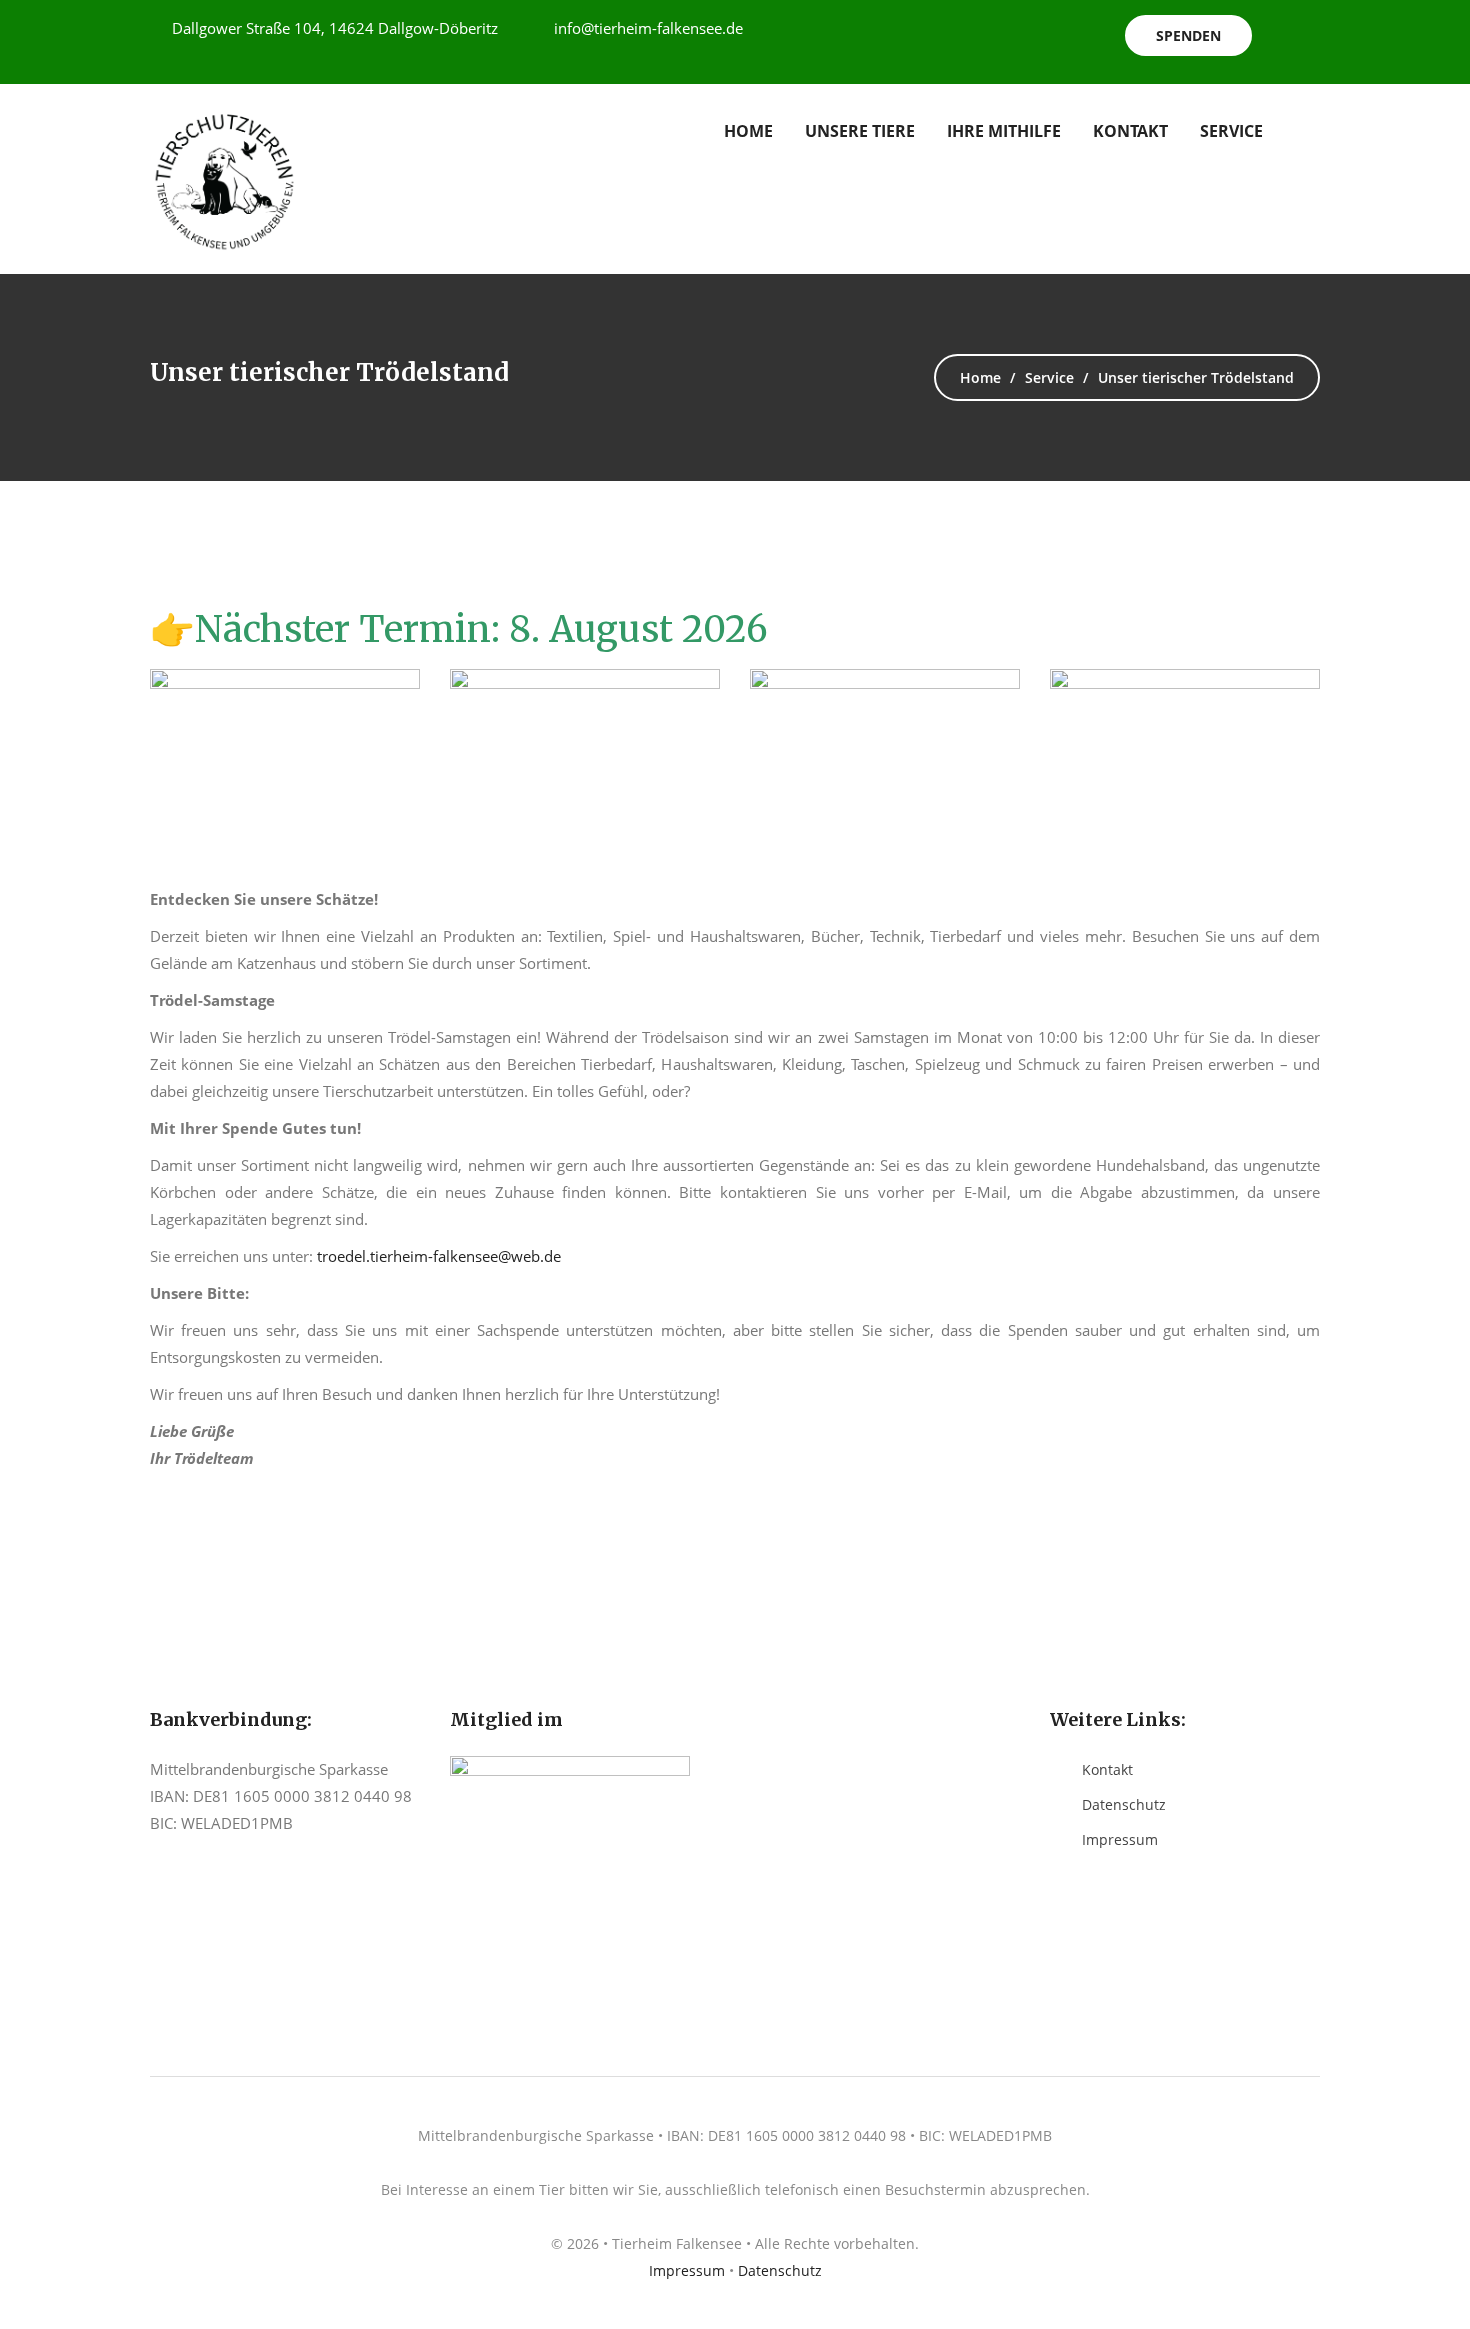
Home (748, 131)
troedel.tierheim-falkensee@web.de (439, 1256)
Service (1231, 131)
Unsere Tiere (860, 131)
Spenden (1188, 35)
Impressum (1120, 1839)
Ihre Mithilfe (1004, 131)
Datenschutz (1124, 1804)
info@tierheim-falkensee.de (648, 28)
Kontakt (1130, 131)
